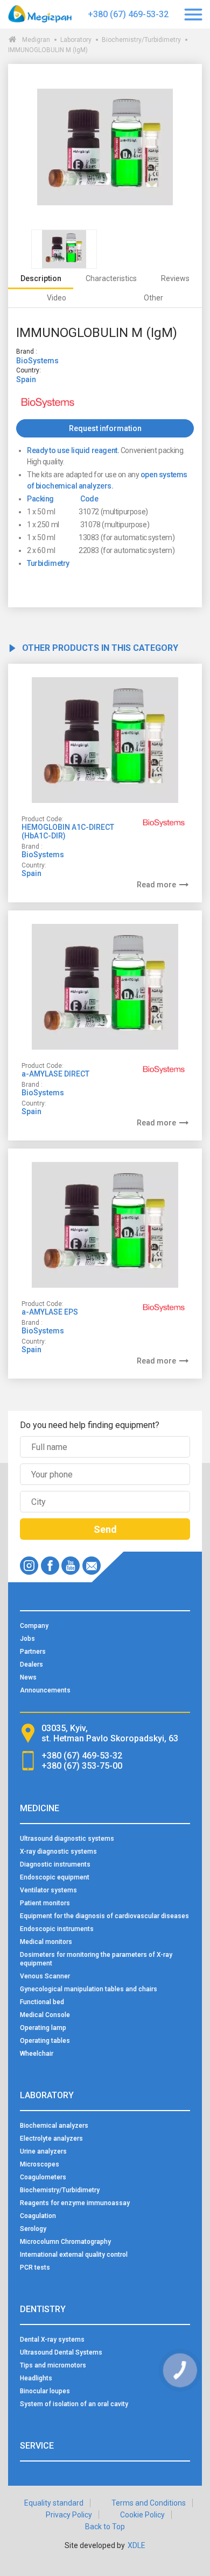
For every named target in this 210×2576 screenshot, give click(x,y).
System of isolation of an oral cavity (74, 2404)
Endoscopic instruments (57, 1929)
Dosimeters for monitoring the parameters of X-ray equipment (96, 1959)
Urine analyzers (43, 2151)
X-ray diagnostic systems (58, 1852)
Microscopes (40, 2164)
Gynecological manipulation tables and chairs (89, 1989)
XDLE (136, 2545)
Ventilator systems (48, 1890)
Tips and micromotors (53, 2365)
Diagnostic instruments (55, 1864)
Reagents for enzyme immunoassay (75, 2203)
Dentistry (43, 2309)
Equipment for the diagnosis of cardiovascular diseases (104, 1916)
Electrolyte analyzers (51, 2139)
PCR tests (35, 2268)
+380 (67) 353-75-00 (82, 1766)
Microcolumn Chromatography (65, 2242)
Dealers (31, 1664)
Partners (33, 1652)
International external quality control (74, 2255)
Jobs (27, 1639)
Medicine (40, 1808)
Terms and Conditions (149, 2503)
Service (37, 2446)
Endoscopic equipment (55, 1877)
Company (34, 1626)
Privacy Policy (69, 2515)
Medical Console (45, 2015)
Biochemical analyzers (54, 2126)
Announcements (45, 1690)
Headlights (36, 2378)
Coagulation (38, 2216)
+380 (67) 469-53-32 (128, 14)
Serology (33, 2229)
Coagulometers (43, 2177)
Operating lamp (43, 2028)
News (28, 1677)
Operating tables (45, 2041)
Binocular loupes (45, 2391)
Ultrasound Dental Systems (61, 2352)
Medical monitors (46, 1942)
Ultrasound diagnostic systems (67, 1839)
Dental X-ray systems (52, 2340)
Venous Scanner (45, 1976)
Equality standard (54, 2503)
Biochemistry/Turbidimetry (141, 40)
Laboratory (76, 40)
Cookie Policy (142, 2515)
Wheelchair (37, 2054)
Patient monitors (45, 1903)
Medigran (36, 40)
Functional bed (42, 2002)
